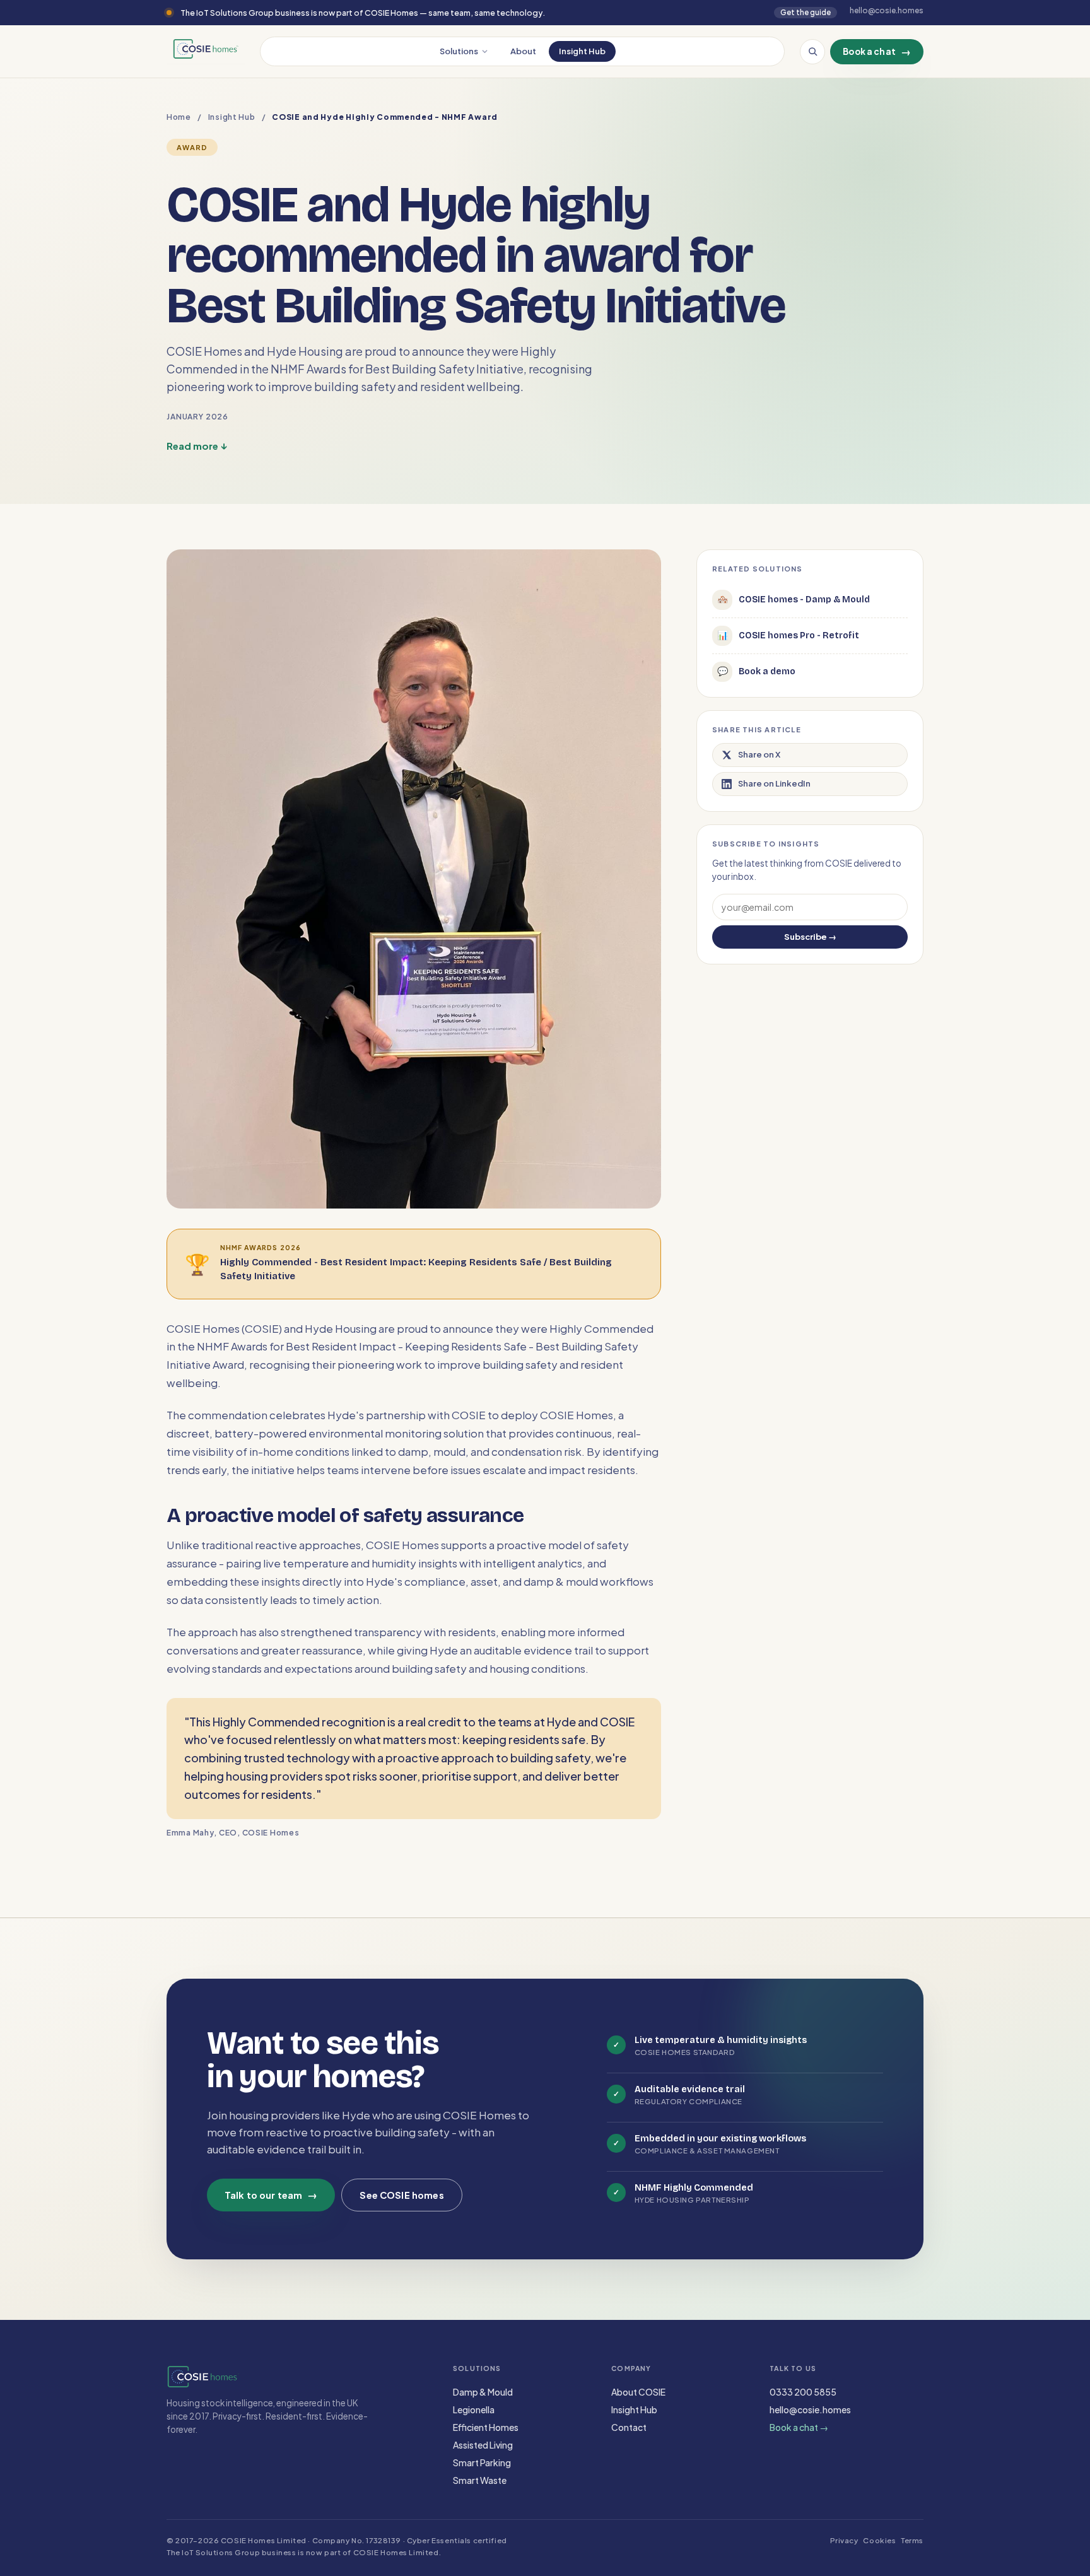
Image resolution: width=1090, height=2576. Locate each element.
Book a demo (757, 671)
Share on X (759, 754)
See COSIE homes (401, 2195)
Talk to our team (271, 2195)
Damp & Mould (483, 2392)
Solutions (459, 51)
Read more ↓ (197, 446)
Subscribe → (810, 937)
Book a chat (877, 51)
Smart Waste (480, 2480)
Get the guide (806, 12)
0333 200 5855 (803, 2392)
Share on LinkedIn (774, 783)
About (523, 51)
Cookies (879, 2540)
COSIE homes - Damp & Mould (794, 600)
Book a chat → (799, 2427)
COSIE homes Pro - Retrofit (788, 635)
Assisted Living (483, 2445)
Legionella (474, 2409)
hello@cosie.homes (810, 2409)
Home (179, 117)
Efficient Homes (486, 2427)
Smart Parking (482, 2462)
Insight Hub (582, 51)
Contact (629, 2427)
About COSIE (638, 2392)
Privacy (844, 2540)
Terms (912, 2540)
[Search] (812, 52)
